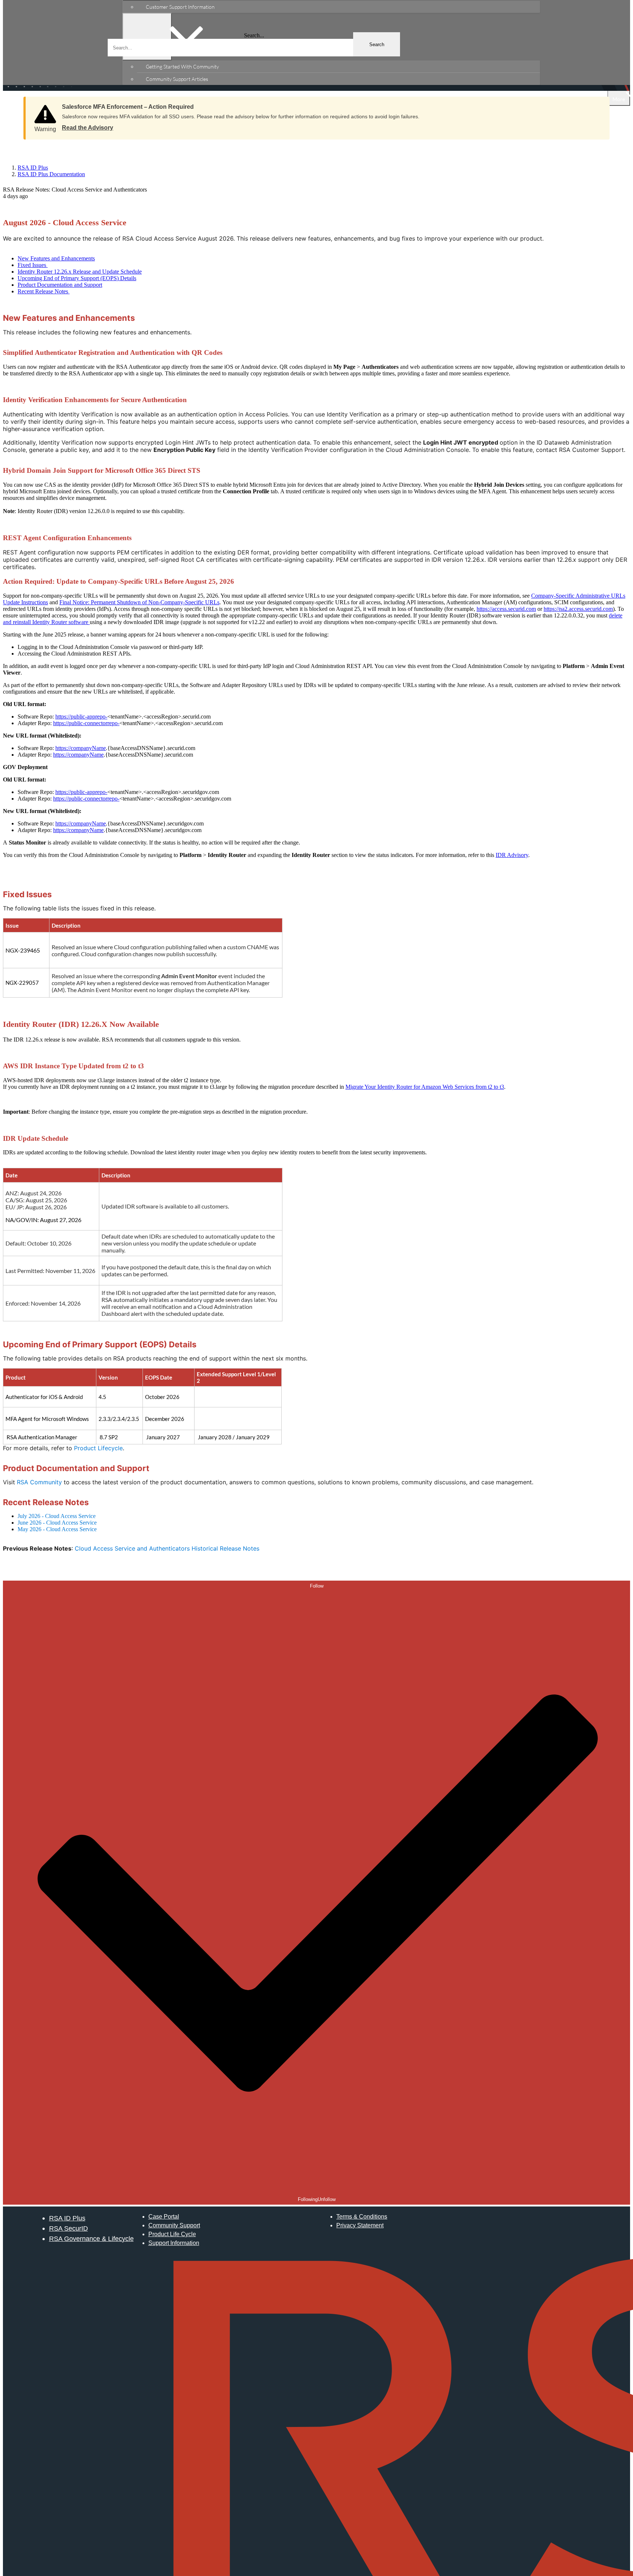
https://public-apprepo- (81, 717)
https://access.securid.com (506, 609)
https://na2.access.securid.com (578, 609)
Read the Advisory (88, 128)
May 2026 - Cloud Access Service (57, 1529)
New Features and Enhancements (56, 258)
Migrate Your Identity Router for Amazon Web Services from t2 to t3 (425, 1087)
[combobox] (254, 48)
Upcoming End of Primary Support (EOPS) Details (77, 278)
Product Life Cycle (172, 2234)
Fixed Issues (33, 265)
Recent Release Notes (44, 291)
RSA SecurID (69, 2228)
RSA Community (39, 1482)
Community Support (174, 2225)
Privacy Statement (360, 2225)
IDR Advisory (512, 855)
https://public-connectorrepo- (86, 723)
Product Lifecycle (98, 1448)
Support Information (174, 2243)
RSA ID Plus (67, 2218)
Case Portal (164, 2217)
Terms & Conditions (362, 2217)
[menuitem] (338, 7)
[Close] (597, 104)
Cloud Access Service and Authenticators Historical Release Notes (167, 1548)
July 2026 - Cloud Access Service (57, 1516)
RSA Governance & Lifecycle (91, 2239)
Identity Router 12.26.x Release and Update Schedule (80, 272)
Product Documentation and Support (60, 285)
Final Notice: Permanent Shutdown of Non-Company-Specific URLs (139, 602)
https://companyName (81, 748)
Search (377, 44)
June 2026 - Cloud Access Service (57, 1523)
